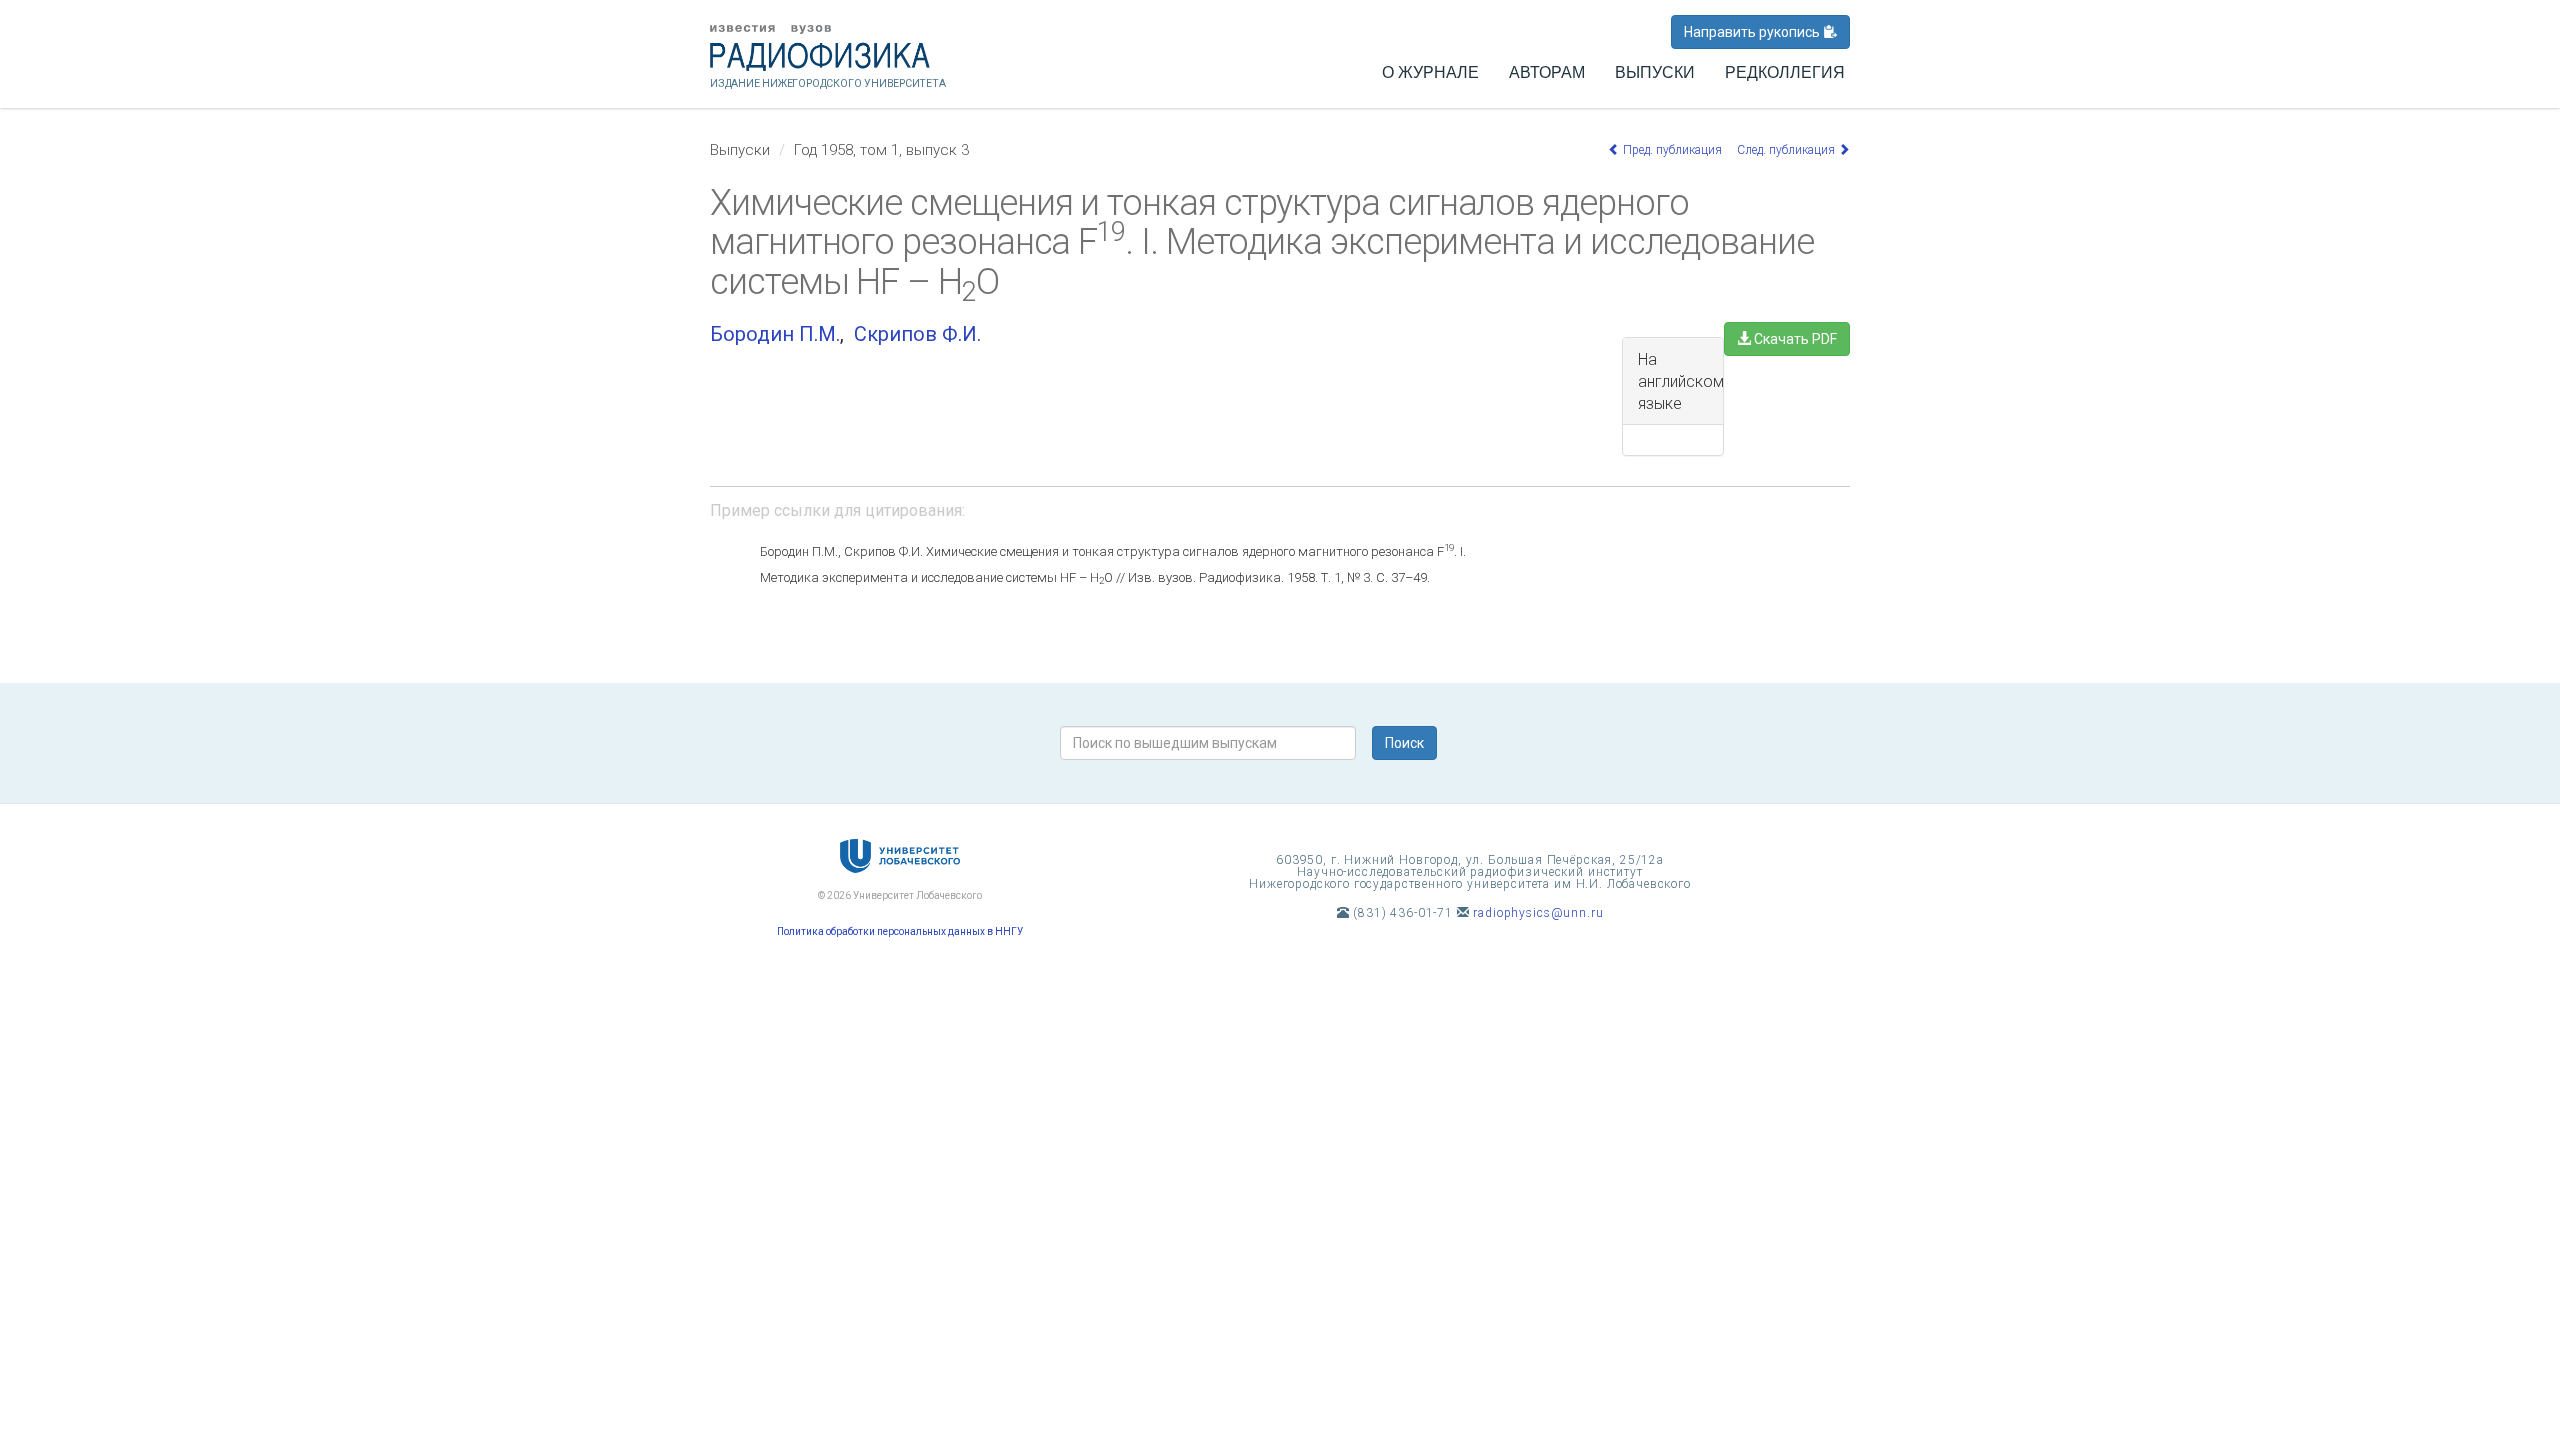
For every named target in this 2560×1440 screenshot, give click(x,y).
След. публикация (1787, 150)
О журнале (1430, 72)
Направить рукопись (1753, 32)
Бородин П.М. (775, 334)
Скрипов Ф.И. (917, 334)
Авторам (1547, 72)
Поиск (1404, 743)
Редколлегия (1785, 72)
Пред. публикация (1671, 150)
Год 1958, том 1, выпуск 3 (881, 150)
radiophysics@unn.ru (1538, 913)
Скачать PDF (1794, 339)
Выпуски (1655, 72)
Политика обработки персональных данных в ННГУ (900, 931)
